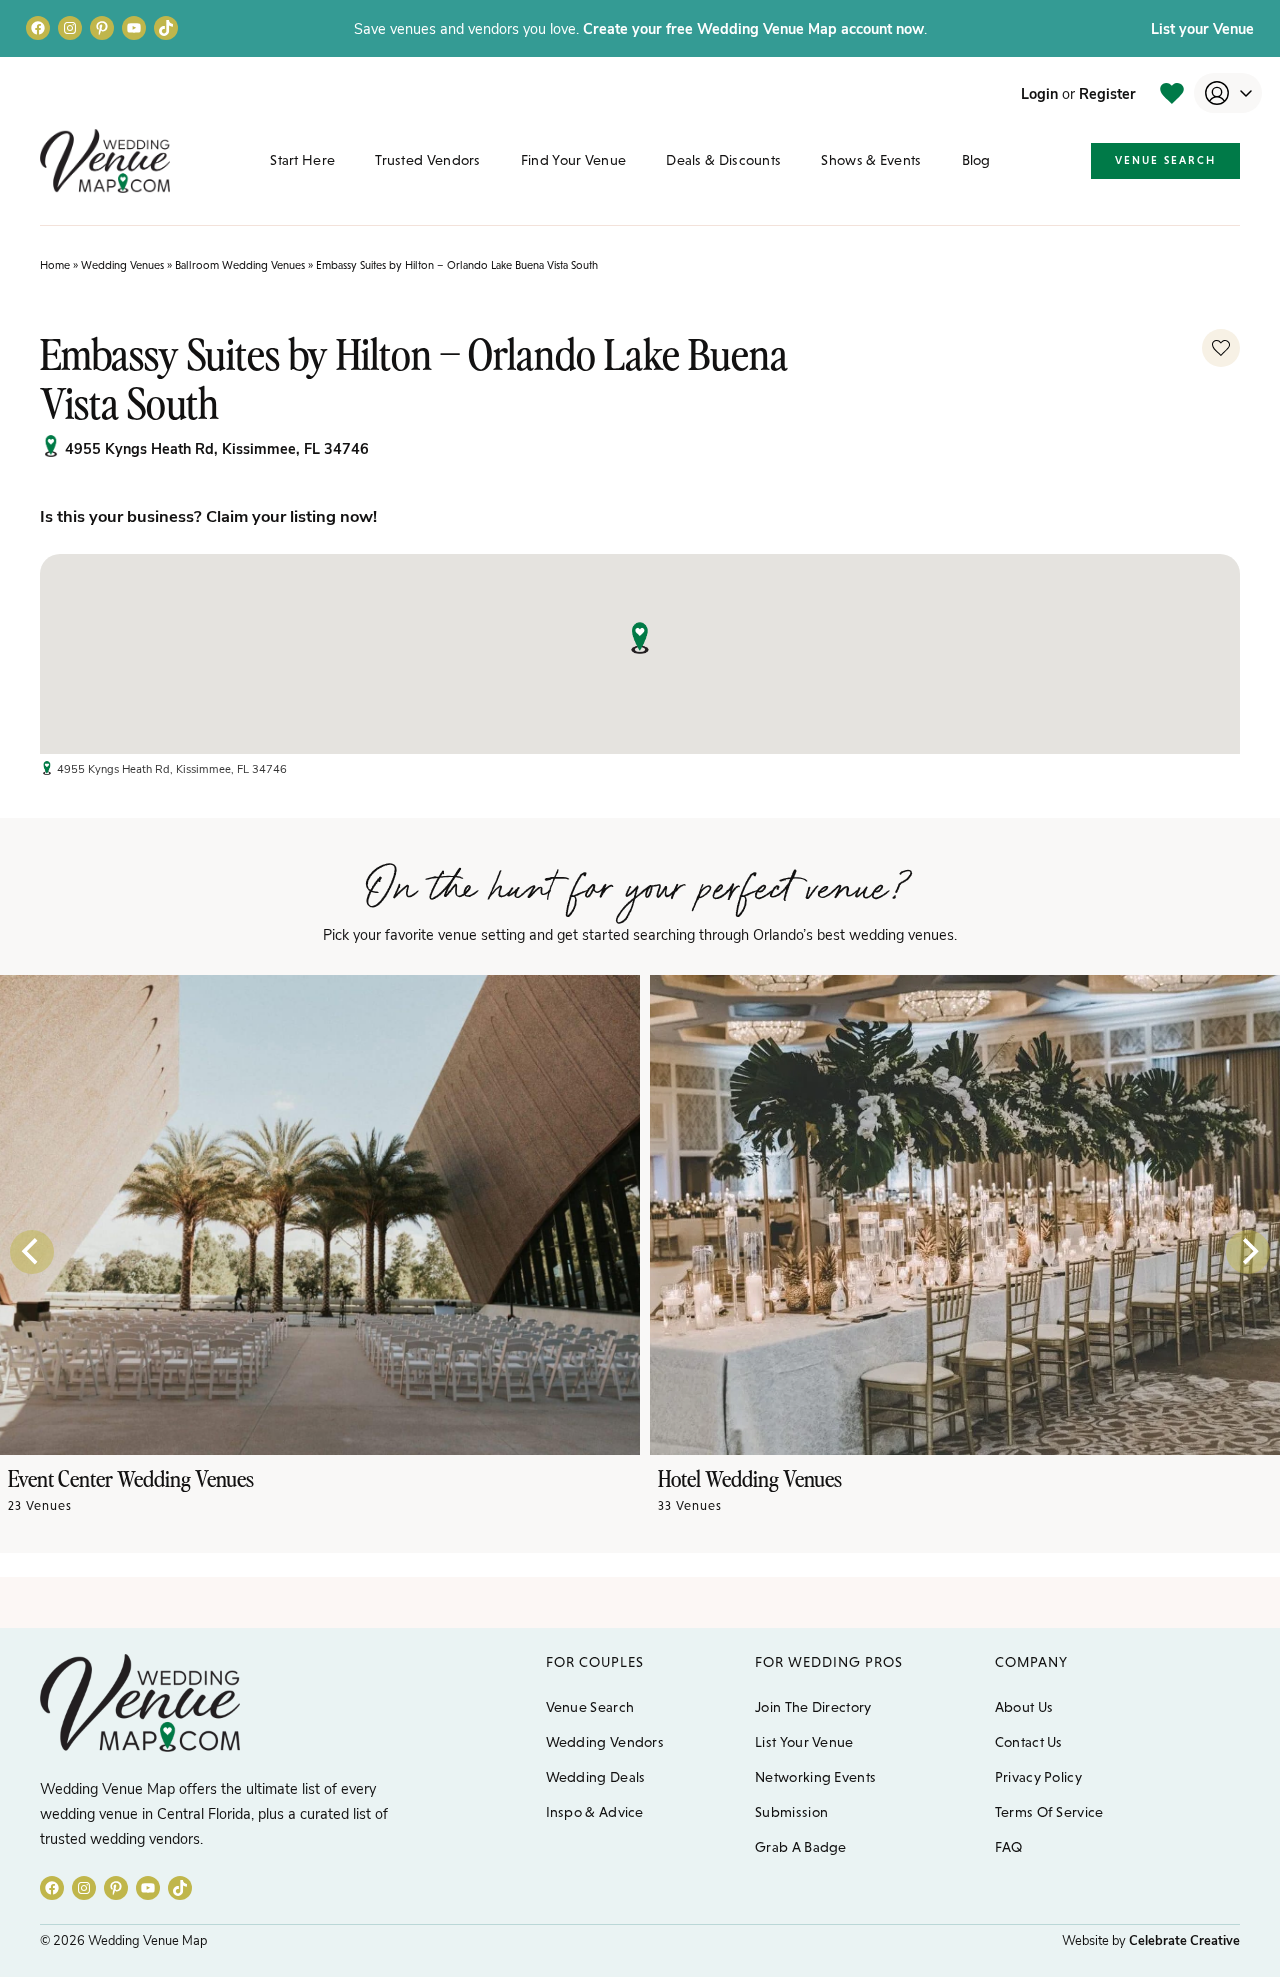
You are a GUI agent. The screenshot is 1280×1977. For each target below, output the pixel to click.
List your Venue (1202, 28)
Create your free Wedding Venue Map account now (753, 28)
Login (1039, 93)
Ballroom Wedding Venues (240, 265)
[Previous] (32, 1252)
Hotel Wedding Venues (750, 1477)
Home (55, 265)
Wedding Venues (122, 265)
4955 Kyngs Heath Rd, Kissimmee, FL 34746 (217, 448)
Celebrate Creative (1184, 1939)
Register (1107, 93)
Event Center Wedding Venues (131, 1477)
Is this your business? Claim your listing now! (208, 515)
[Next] (1248, 1252)
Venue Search (1165, 160)
